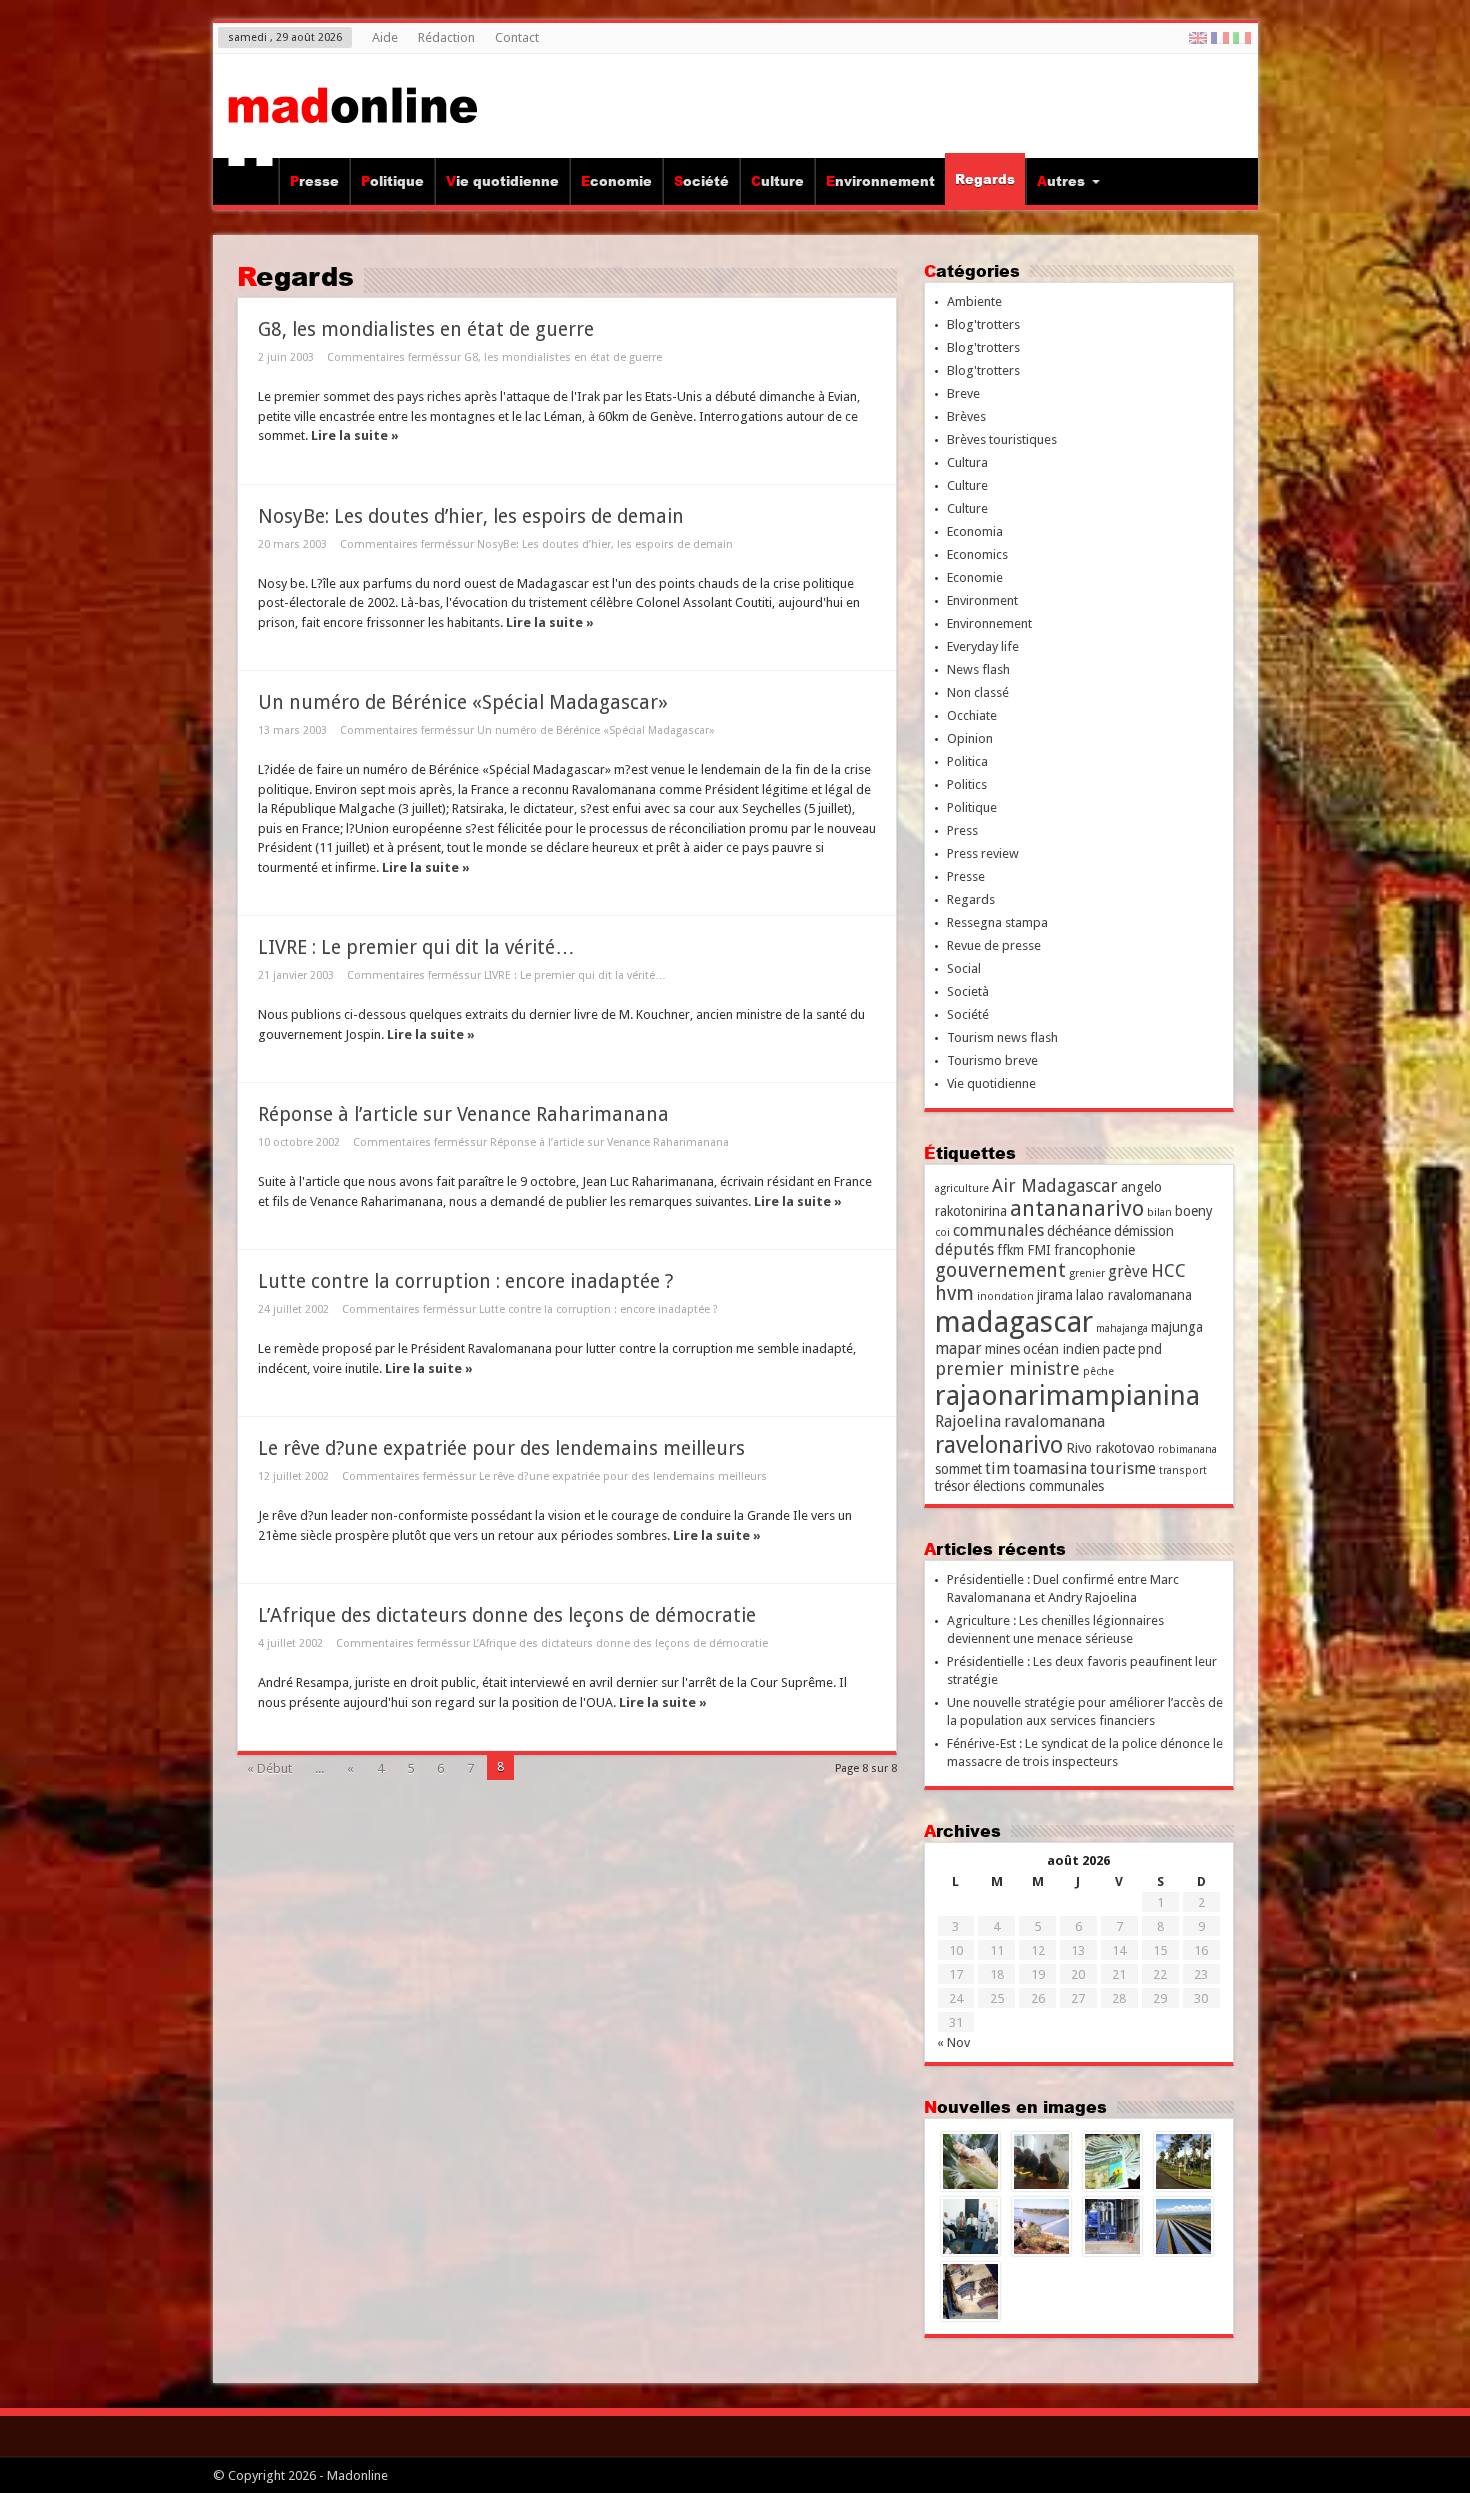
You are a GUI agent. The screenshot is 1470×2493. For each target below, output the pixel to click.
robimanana (1187, 1449)
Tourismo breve (992, 1060)
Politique (392, 181)
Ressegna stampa (997, 922)
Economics (977, 554)
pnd (1150, 1349)
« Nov (953, 2042)
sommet (958, 1469)
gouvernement (1000, 1270)
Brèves (966, 416)
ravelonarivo (999, 1445)
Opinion (970, 738)
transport (1183, 1470)
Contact (517, 37)
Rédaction (446, 37)
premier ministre (1007, 1368)
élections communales (1038, 1486)
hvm (954, 1293)
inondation (1005, 1296)
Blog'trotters (983, 324)
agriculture (962, 1188)
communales (998, 1230)
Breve (963, 393)
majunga (1177, 1327)
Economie (616, 181)
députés (964, 1249)
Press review (983, 853)
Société (701, 181)
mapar (958, 1348)
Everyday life (983, 646)
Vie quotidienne (502, 181)
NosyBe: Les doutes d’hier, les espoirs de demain (471, 516)
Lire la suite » (355, 435)
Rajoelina (968, 1421)
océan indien (1061, 1349)
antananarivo (1077, 1208)
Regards (985, 179)
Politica (967, 761)
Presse (314, 181)
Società (968, 991)
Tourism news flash (1002, 1037)
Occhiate (972, 715)
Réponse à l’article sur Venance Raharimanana (463, 1114)
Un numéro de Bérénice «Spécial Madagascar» (463, 702)
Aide (385, 37)
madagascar (1014, 1322)
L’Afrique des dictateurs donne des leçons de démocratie (507, 1615)
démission (1144, 1231)
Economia (975, 531)
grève (1128, 1271)
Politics (967, 784)
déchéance (1079, 1231)
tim (997, 1468)
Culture (777, 181)
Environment (982, 600)
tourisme (1123, 1468)
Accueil (250, 184)
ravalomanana (1054, 1421)
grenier (1087, 1273)
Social (964, 968)
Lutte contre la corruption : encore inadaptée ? (465, 1281)
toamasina (1050, 1468)
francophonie (1094, 1250)
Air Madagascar (1055, 1185)
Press (962, 830)
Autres (1061, 181)
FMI (1039, 1250)
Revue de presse (994, 945)
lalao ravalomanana (1134, 1295)
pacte (1119, 1349)
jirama (1055, 1295)
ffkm (1010, 1250)
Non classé (978, 692)
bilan (1159, 1212)
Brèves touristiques (1002, 439)
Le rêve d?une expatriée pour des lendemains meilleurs (501, 1448)
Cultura (967, 462)
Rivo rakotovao (1110, 1448)
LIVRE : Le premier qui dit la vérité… (416, 947)
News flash (978, 669)
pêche (1098, 1371)
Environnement (880, 181)
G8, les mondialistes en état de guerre (426, 329)
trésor (952, 1486)
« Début (269, 1768)
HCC (1168, 1270)
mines (1002, 1349)
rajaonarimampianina (1067, 1395)
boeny (1194, 1211)
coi (942, 1232)
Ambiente (974, 301)
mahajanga (1122, 1328)
